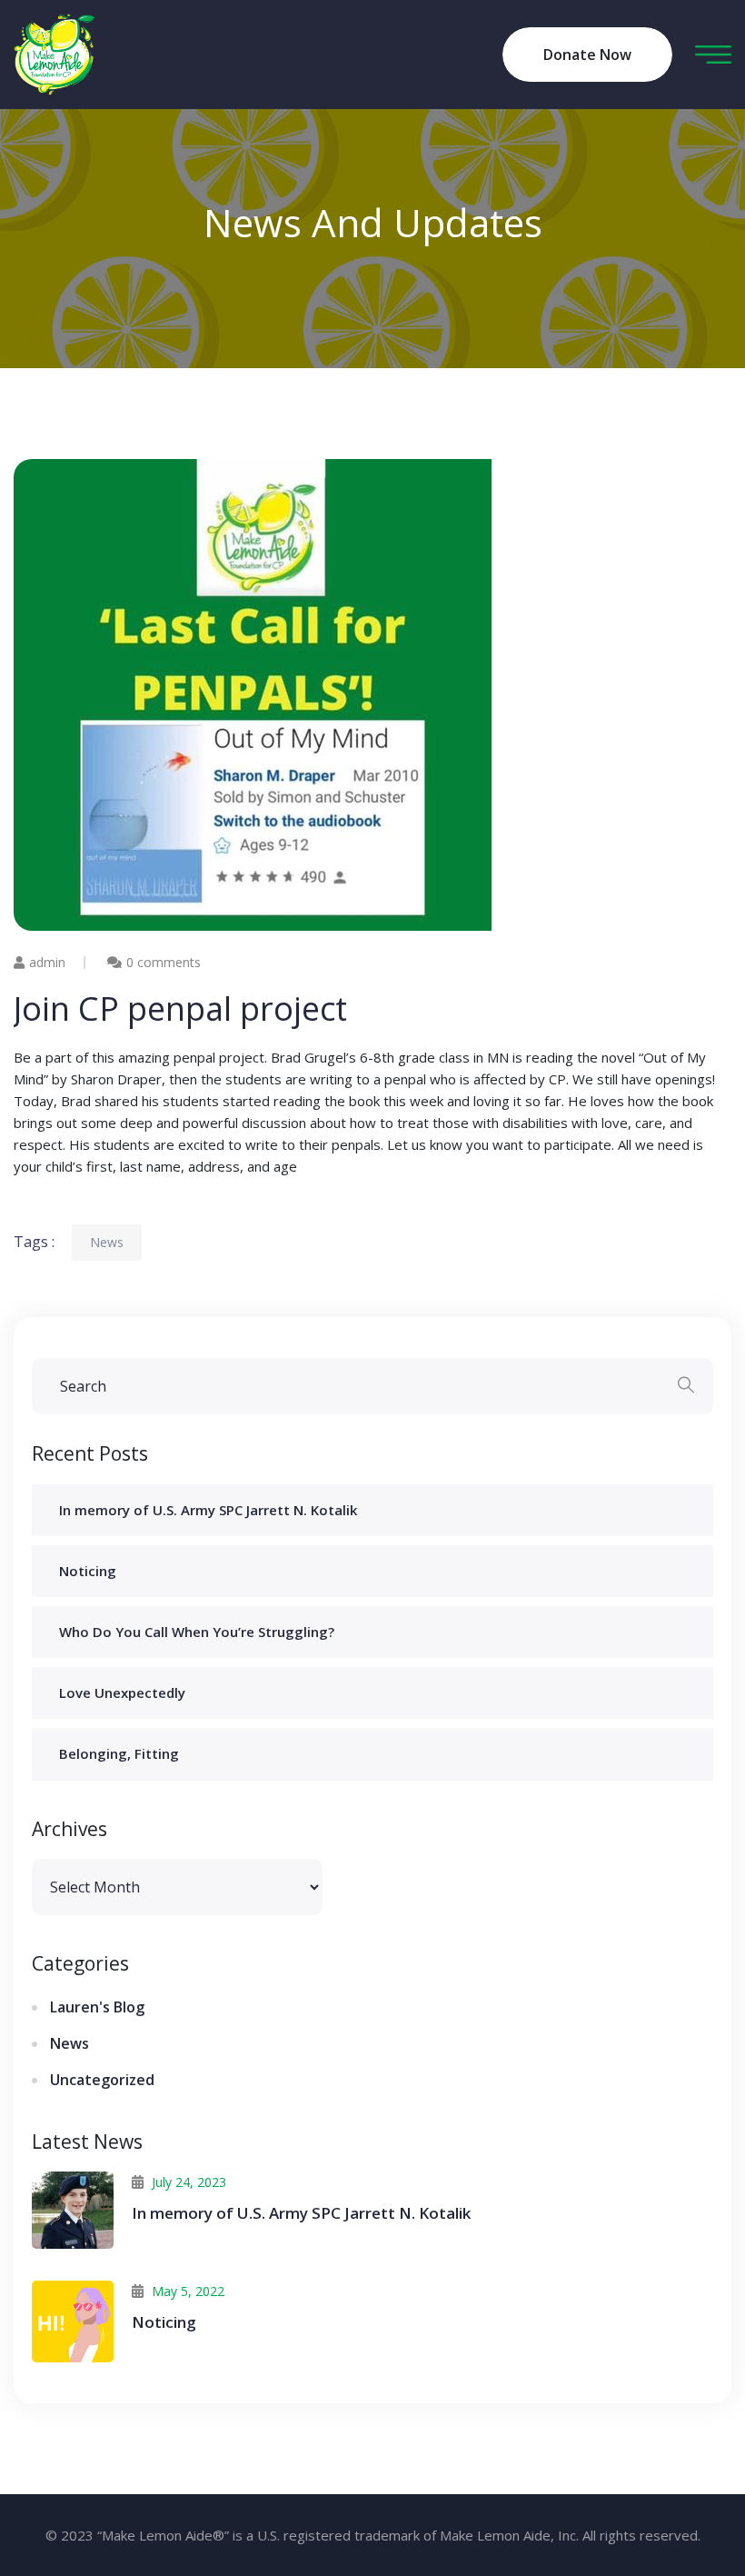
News (107, 1242)
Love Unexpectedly (122, 1692)
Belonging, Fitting (119, 1753)
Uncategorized (102, 2080)
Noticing (88, 1571)
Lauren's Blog (97, 2007)
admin (47, 962)
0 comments (164, 962)
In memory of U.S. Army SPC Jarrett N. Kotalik (208, 1510)
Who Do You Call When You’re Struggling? (197, 1632)
